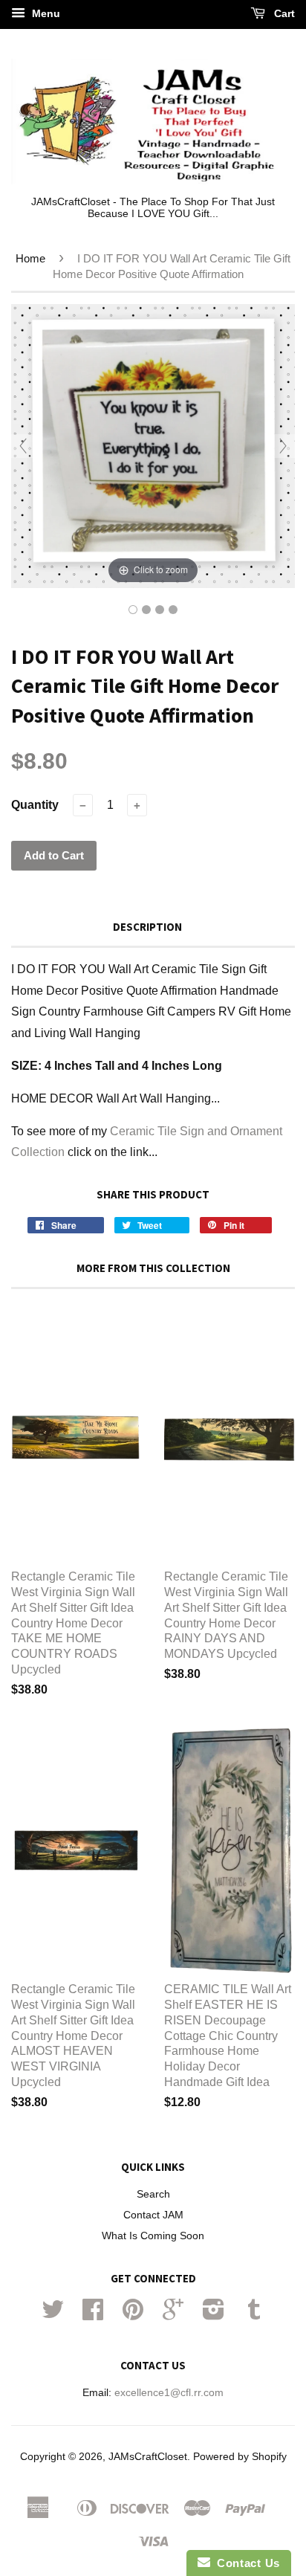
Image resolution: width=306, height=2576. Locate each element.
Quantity (35, 805)
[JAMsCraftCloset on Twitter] (53, 2315)
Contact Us (245, 2563)
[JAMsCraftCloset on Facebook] (93, 2315)
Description (147, 927)
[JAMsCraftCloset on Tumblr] (254, 2315)
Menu (45, 13)
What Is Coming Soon (153, 2236)
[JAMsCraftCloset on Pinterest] (133, 2315)
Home (30, 258)
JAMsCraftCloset (148, 2457)
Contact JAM (153, 2215)
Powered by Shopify (240, 2457)
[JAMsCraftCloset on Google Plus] (173, 2315)
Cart (283, 13)
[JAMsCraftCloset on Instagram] (214, 2315)
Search (153, 2194)
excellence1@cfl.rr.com (169, 2393)
